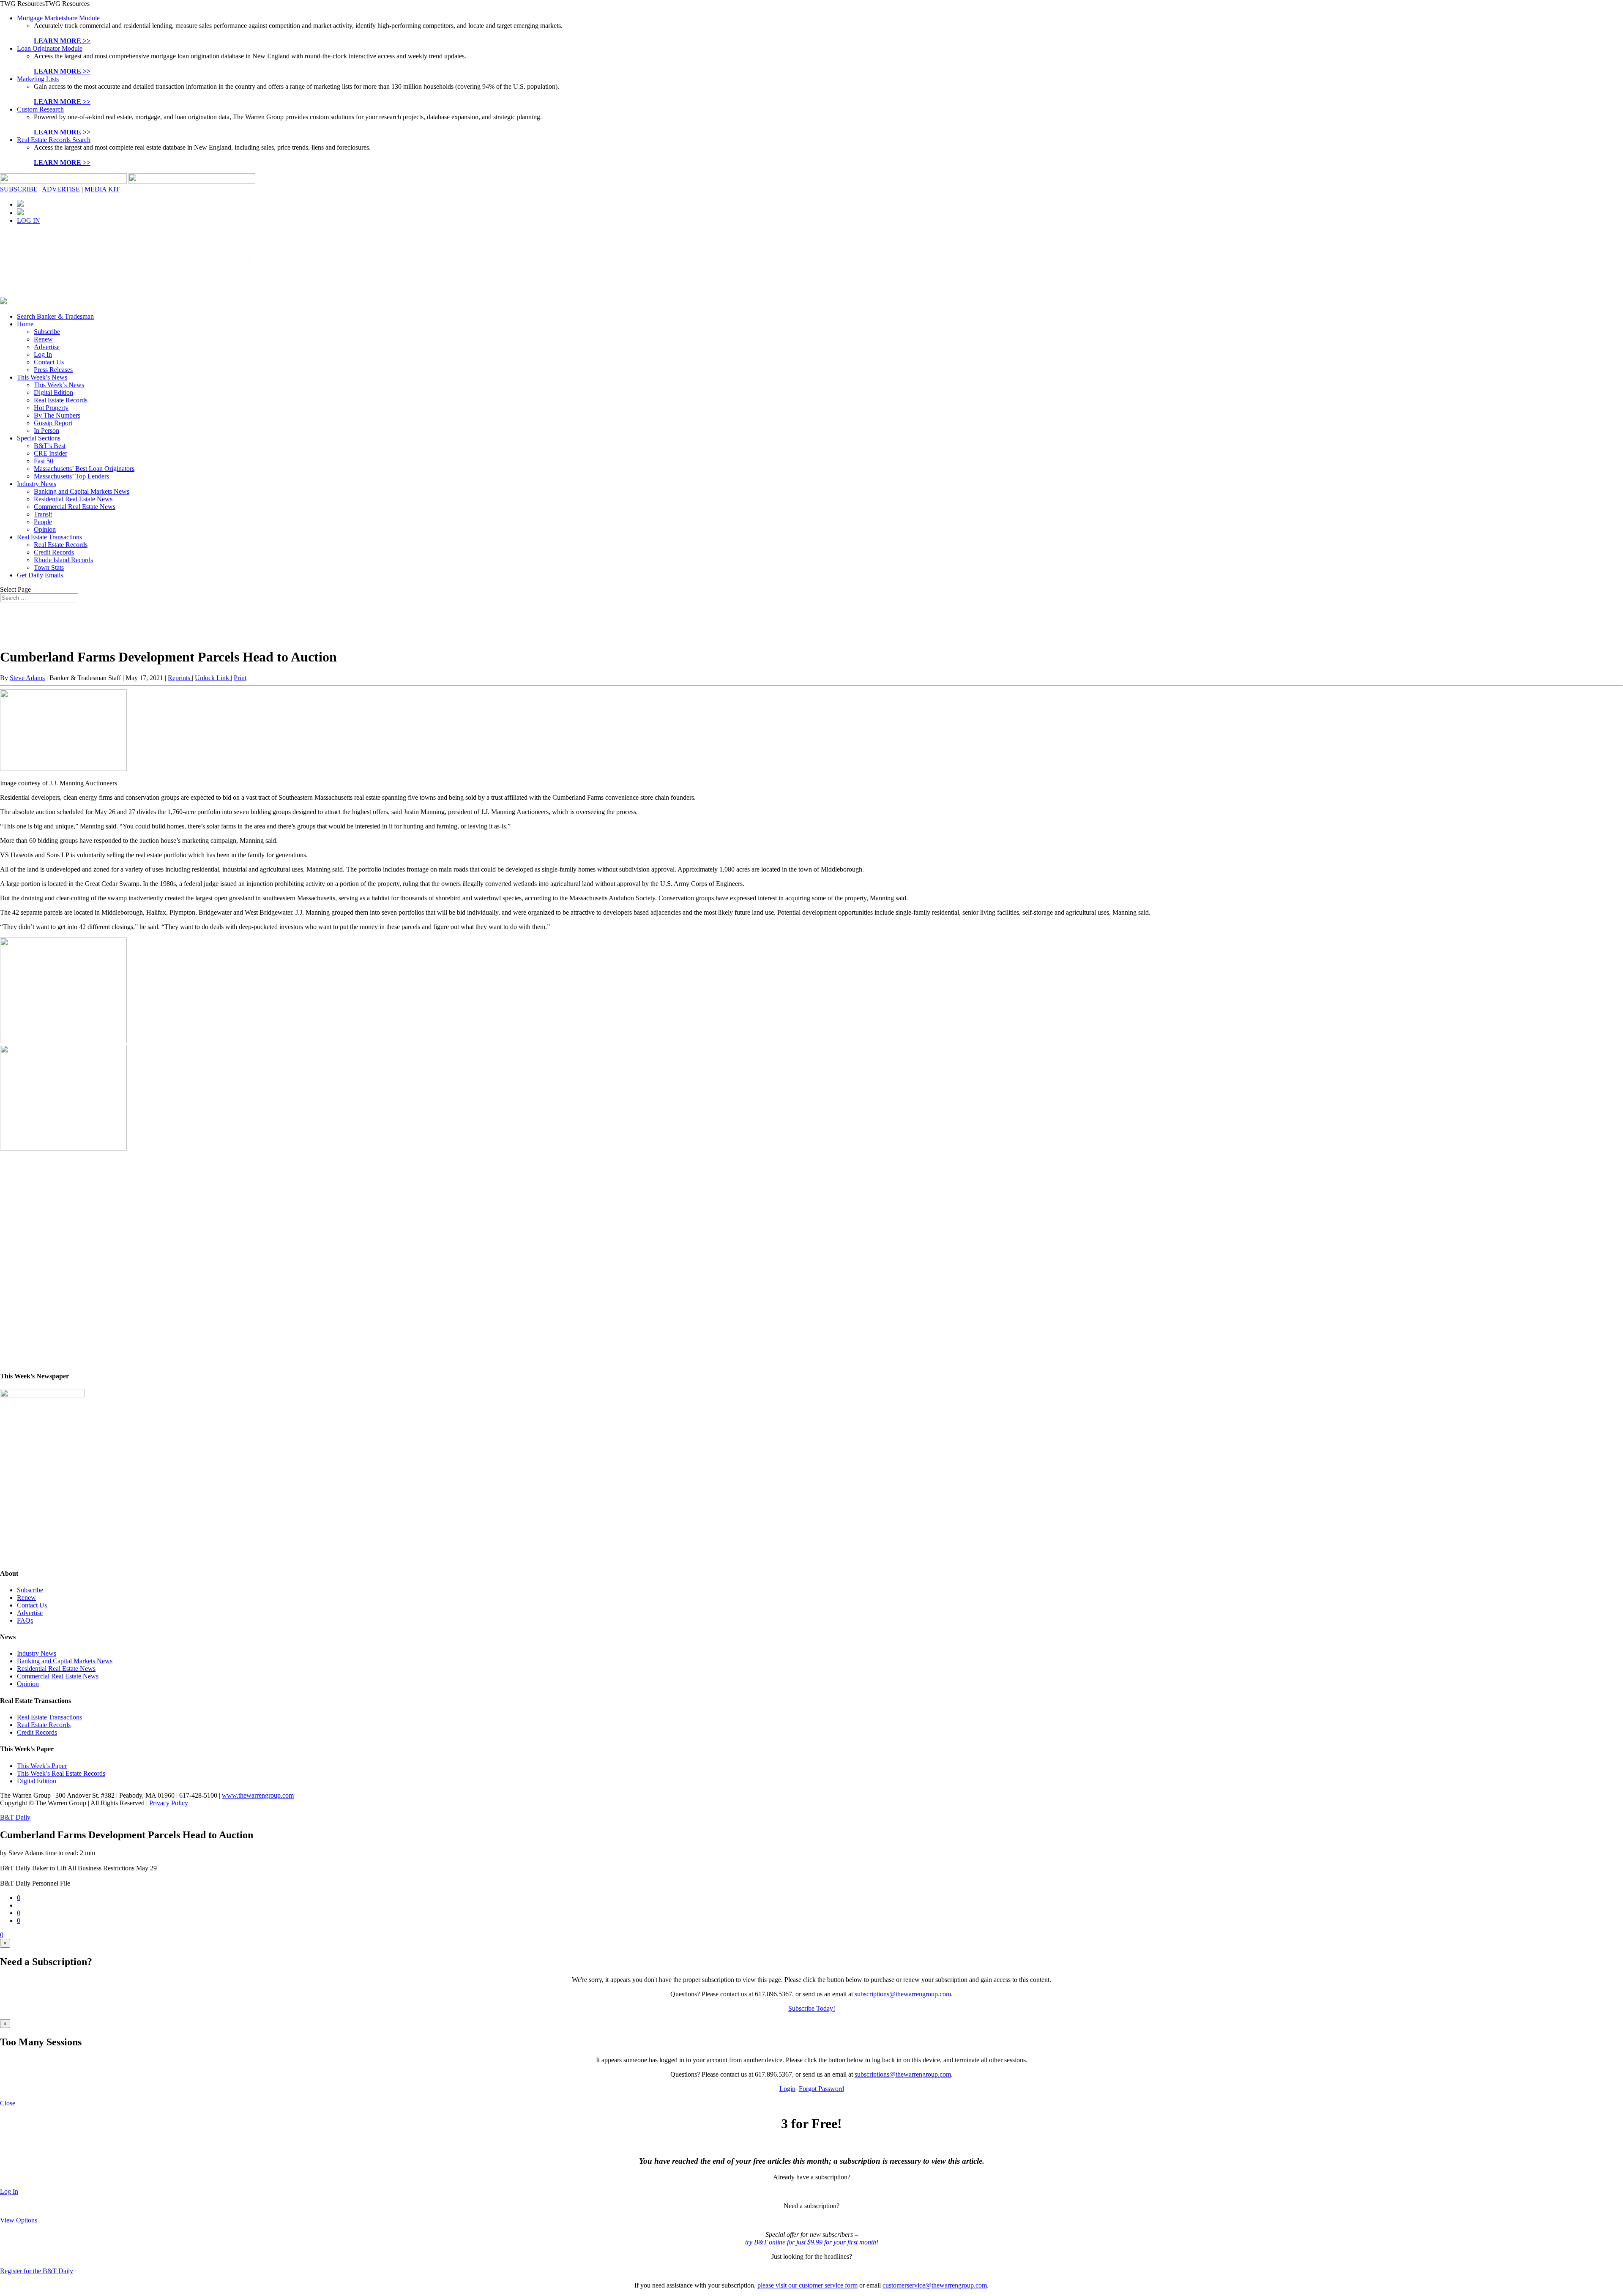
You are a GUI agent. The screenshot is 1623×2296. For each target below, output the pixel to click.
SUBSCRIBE (19, 189)
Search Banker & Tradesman (55, 316)
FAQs (25, 1620)
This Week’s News (42, 377)
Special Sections (39, 438)
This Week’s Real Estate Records (61, 1773)
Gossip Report (53, 423)
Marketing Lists (38, 79)
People (43, 522)
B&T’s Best (50, 446)
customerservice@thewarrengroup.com (935, 2285)
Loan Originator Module (50, 48)
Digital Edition (53, 392)
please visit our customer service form (807, 2285)
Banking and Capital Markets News (82, 491)
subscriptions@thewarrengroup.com (903, 1994)
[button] (45, 4)
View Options (19, 2220)
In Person (46, 430)
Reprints (180, 678)
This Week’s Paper (42, 1766)
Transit (43, 514)
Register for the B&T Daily (37, 2271)
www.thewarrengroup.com (258, 1795)
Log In (43, 354)
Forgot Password (821, 2089)
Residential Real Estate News (73, 499)
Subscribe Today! (812, 2008)
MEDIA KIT (102, 189)
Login (787, 2089)
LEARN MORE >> (62, 41)
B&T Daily (15, 1817)
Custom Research (40, 109)
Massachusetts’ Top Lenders (71, 476)
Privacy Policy (169, 1803)
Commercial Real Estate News (75, 507)
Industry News (37, 484)
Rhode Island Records (63, 560)
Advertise (47, 347)
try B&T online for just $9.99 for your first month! (812, 2242)
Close (8, 2103)
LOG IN (29, 220)
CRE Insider (51, 453)
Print (240, 678)
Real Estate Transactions (49, 537)
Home (25, 324)
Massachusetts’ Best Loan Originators (84, 469)
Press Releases (53, 370)
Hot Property (51, 408)
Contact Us (49, 362)
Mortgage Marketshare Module (58, 18)
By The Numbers (57, 415)
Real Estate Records (61, 400)
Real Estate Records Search (54, 140)
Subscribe (47, 332)
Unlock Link (213, 678)
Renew (43, 339)
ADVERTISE (61, 189)
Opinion (45, 529)
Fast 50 (44, 461)
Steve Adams (27, 678)
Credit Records (54, 552)
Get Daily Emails (40, 575)
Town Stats (49, 567)
